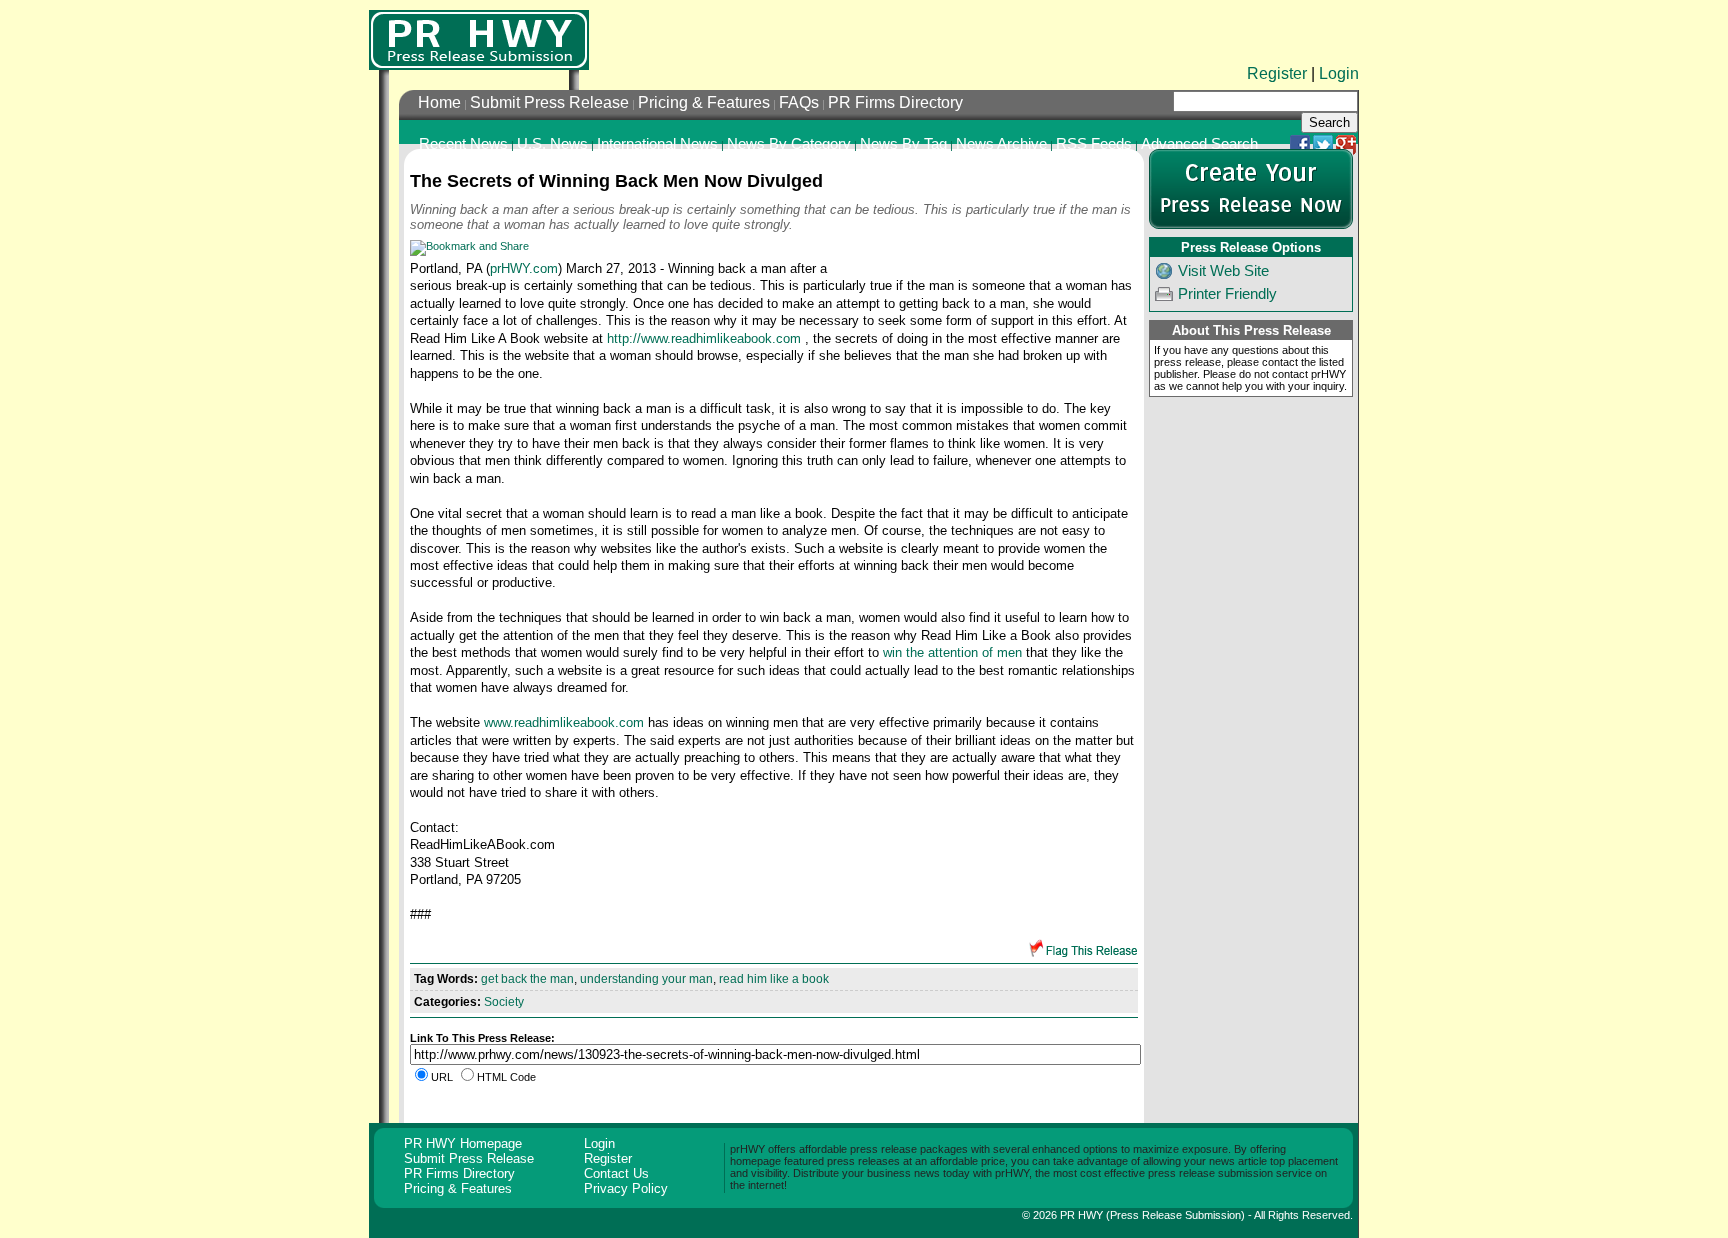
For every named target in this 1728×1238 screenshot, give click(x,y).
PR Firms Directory (895, 102)
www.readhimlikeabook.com (564, 722)
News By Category (789, 144)
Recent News (463, 144)
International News (657, 144)
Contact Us (616, 1173)
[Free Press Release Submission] (479, 40)
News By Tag (903, 144)
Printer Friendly (1227, 294)
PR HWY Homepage (463, 1143)
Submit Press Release (549, 102)
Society (504, 1002)
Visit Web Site (1223, 271)
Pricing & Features (704, 102)
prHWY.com (524, 268)
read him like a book (774, 979)
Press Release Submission (1175, 1215)
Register (1277, 73)
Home (439, 102)
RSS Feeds (1094, 144)
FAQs (799, 102)
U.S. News (552, 144)
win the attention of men (952, 652)
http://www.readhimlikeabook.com (704, 338)
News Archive (1001, 144)
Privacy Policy (626, 1188)
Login (1339, 73)
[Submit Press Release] (1251, 225)
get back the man (527, 979)
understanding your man (646, 979)
